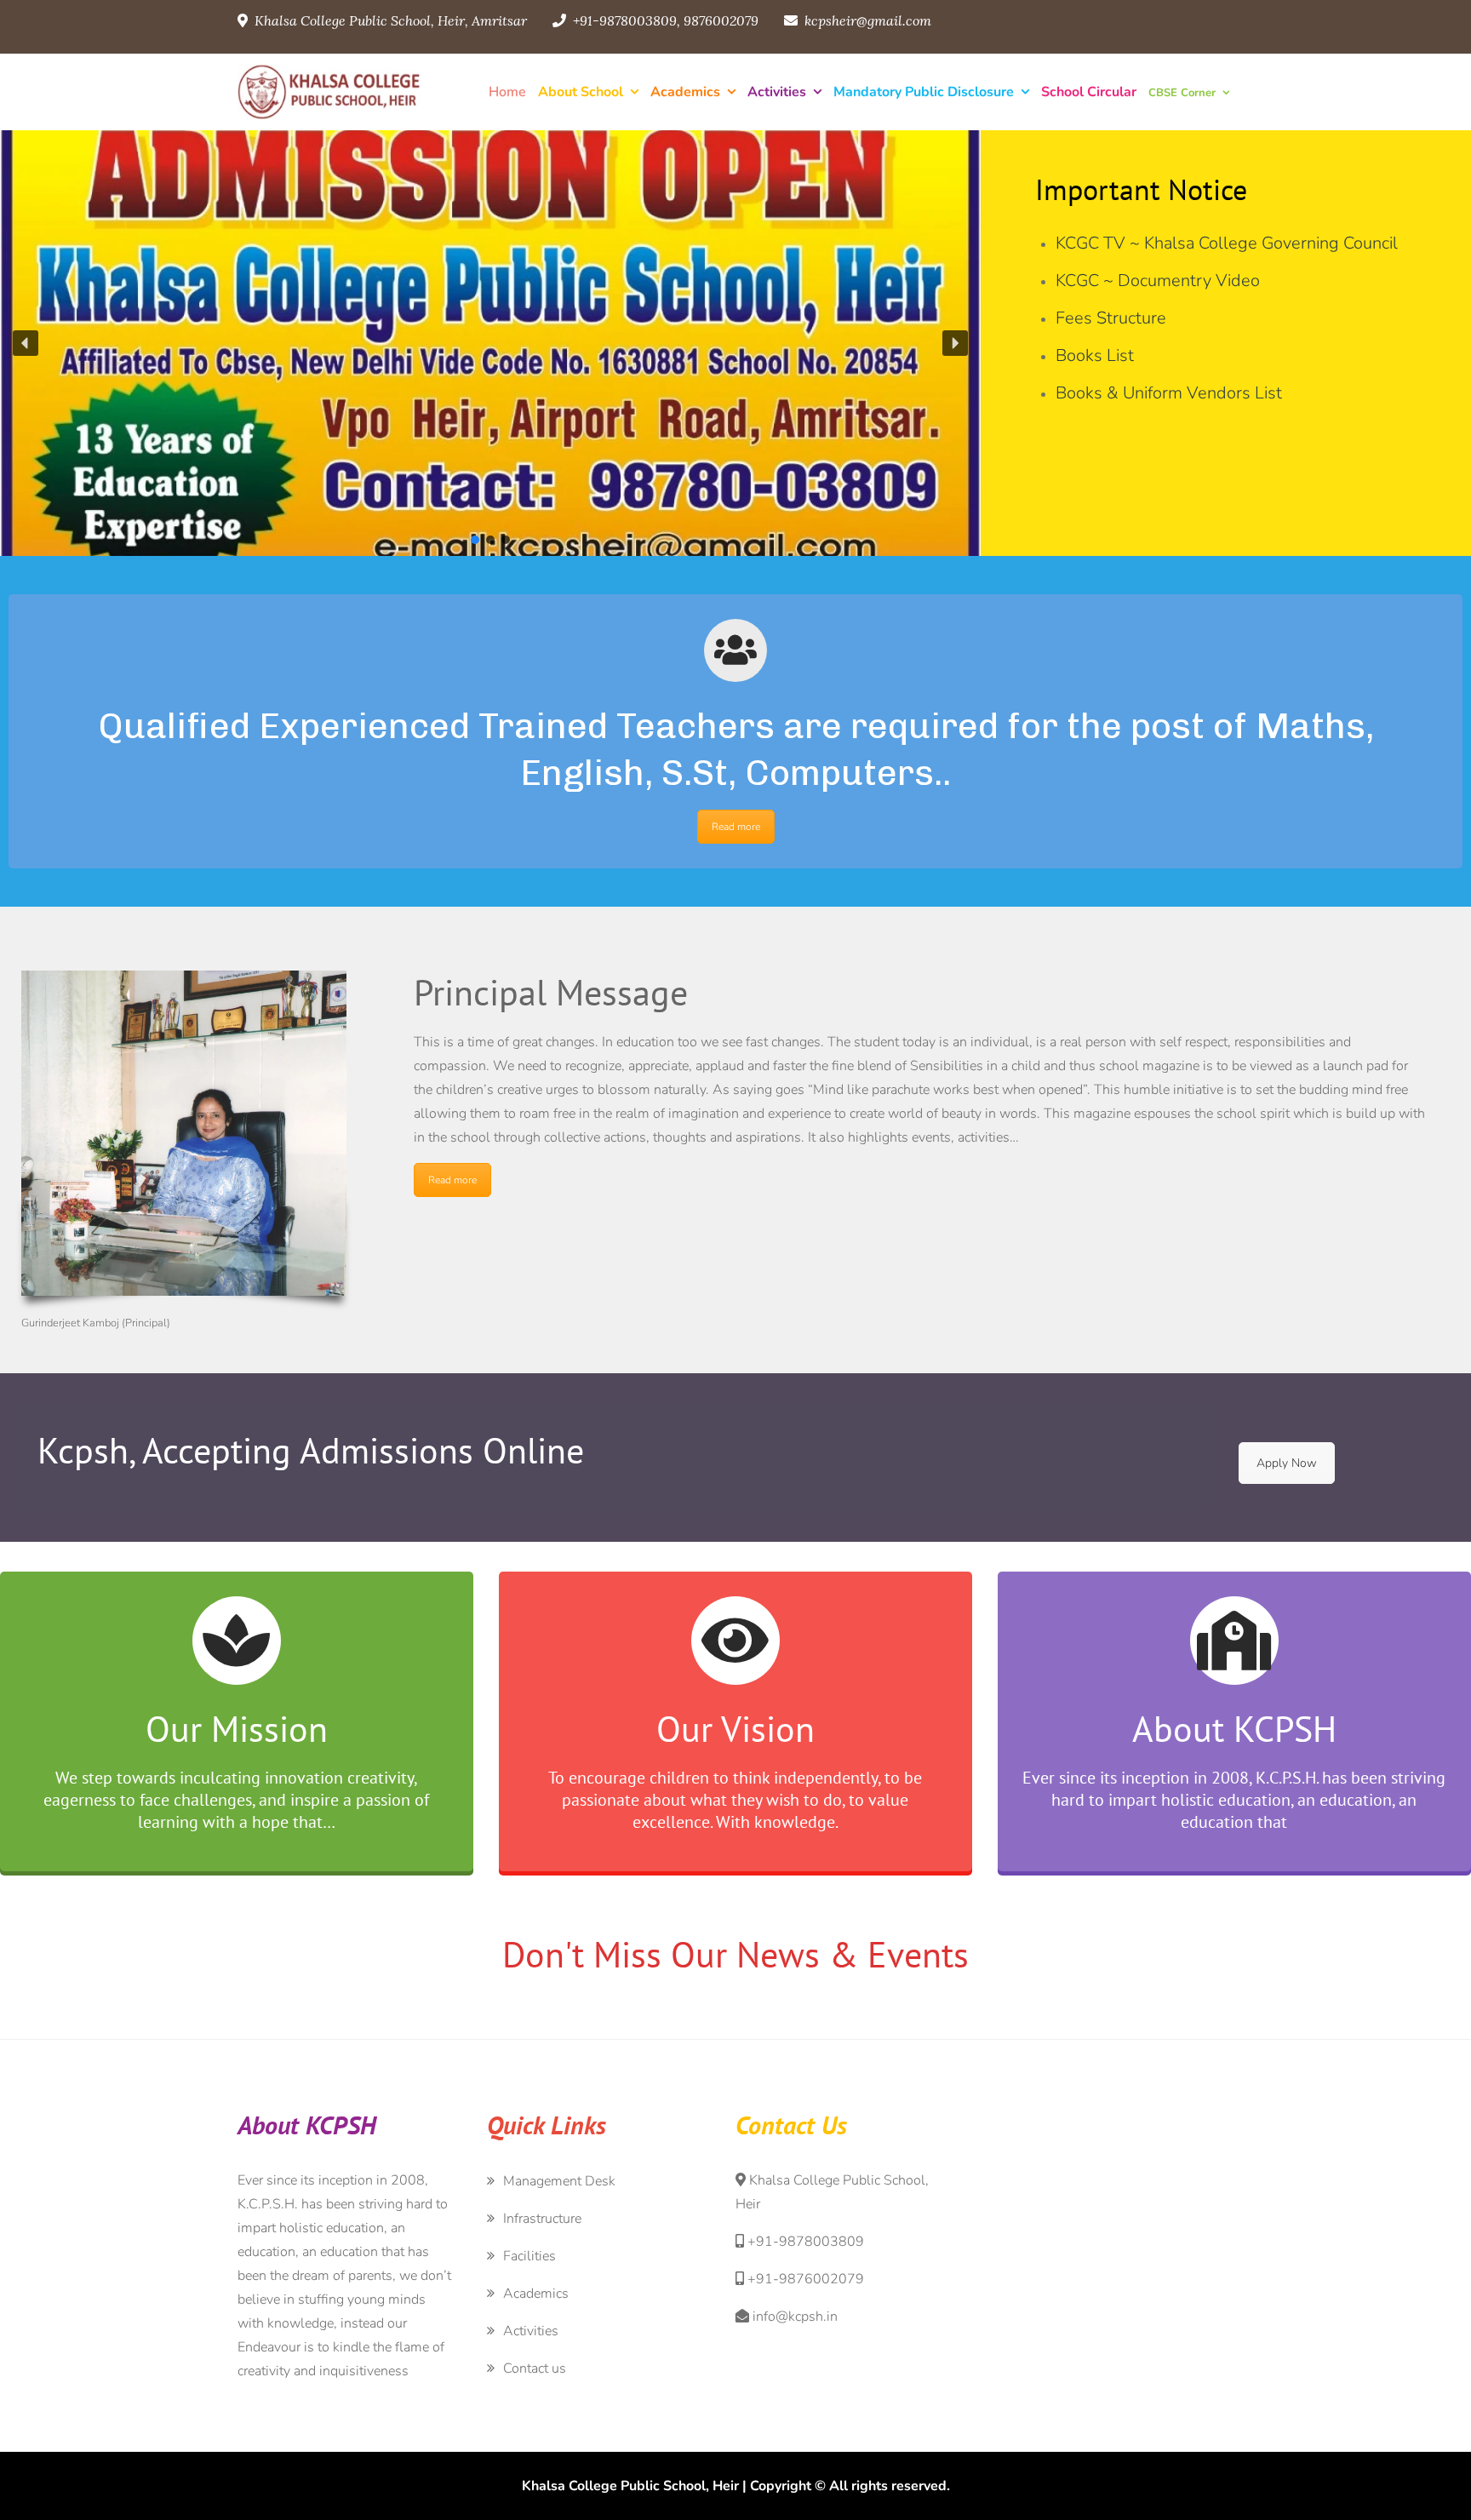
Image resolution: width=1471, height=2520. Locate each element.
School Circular (1089, 92)
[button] (26, 343)
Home (507, 92)
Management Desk (559, 2181)
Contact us (535, 2368)
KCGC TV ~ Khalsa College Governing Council (1227, 243)
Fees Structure (1111, 318)
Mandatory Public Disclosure (924, 92)
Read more (736, 827)
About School (581, 92)
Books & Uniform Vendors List (1169, 393)
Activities (777, 92)
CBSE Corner (1182, 93)
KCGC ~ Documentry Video (1158, 281)
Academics (685, 92)
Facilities (529, 2256)
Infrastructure (542, 2219)
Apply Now (1287, 1463)
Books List (1095, 355)
